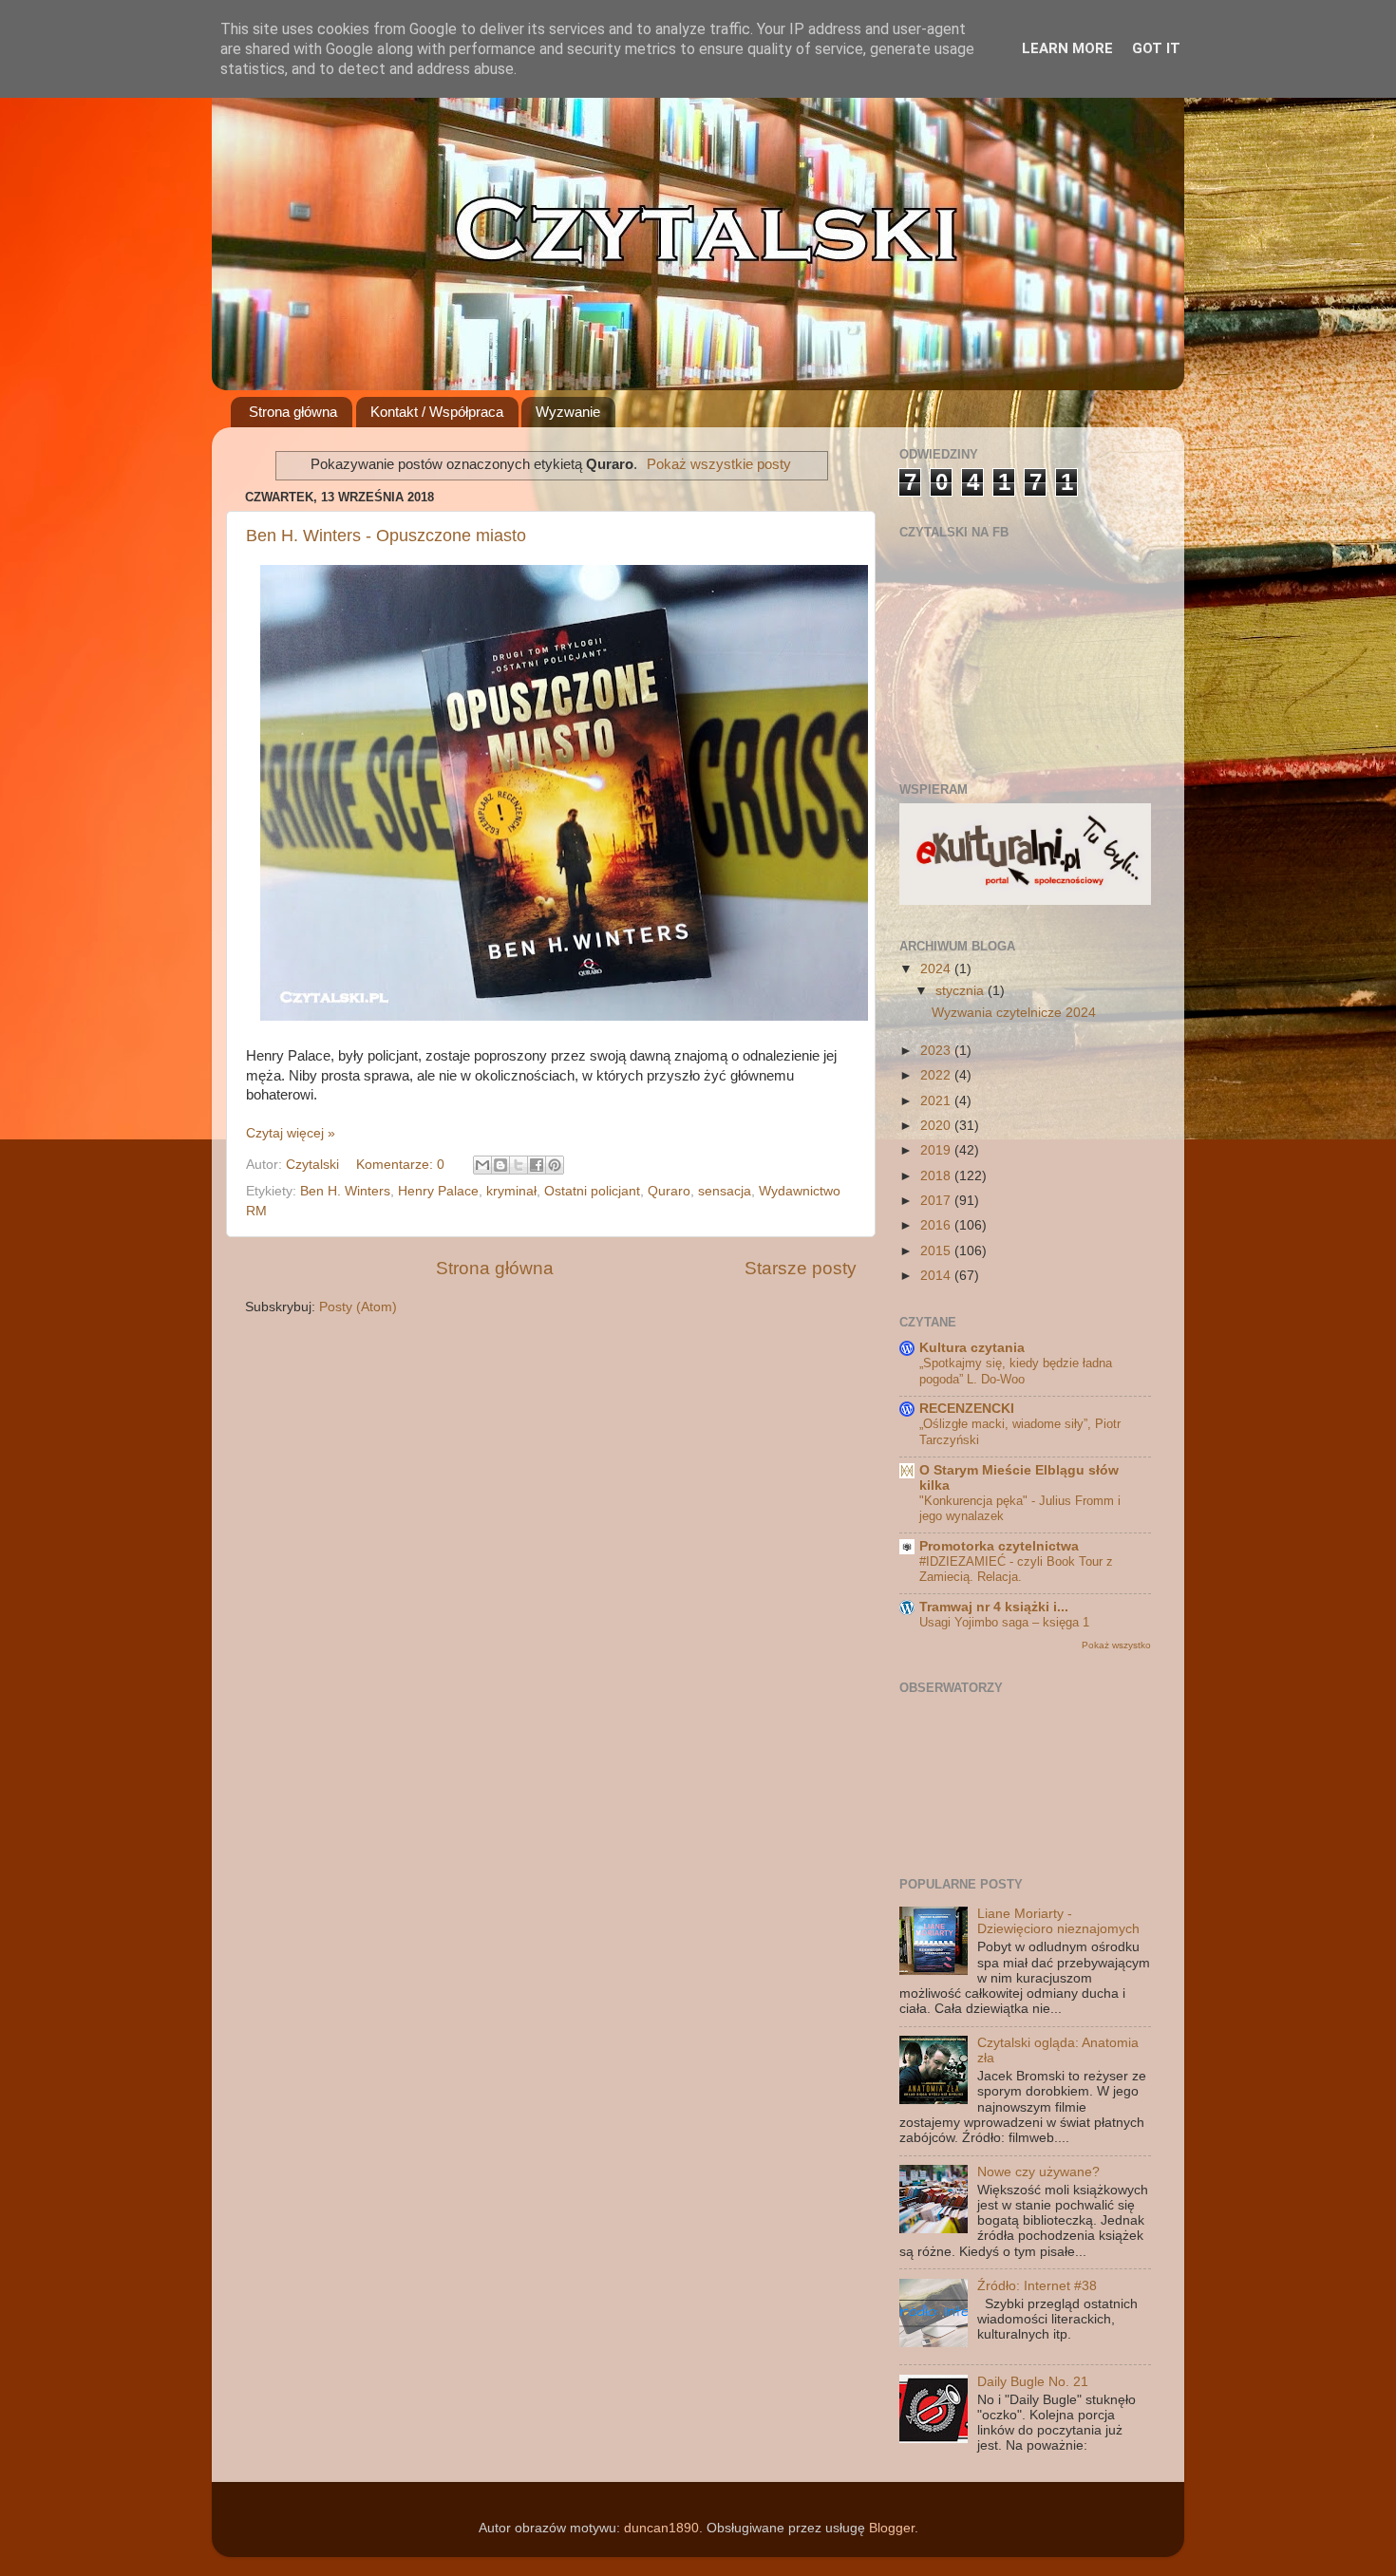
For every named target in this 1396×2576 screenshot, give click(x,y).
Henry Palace (438, 1191)
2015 (937, 1251)
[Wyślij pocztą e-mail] (482, 1165)
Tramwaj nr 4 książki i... (994, 1607)
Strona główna (293, 412)
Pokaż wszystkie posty (719, 464)
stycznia (962, 991)
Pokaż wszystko (1116, 1645)
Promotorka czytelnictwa (999, 1546)
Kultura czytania (972, 1348)
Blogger (892, 2528)
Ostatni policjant (592, 1191)
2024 (937, 969)
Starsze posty (801, 1268)
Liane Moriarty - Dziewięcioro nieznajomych (1058, 1921)
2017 (937, 1201)
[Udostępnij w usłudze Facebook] (537, 1165)
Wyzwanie (568, 412)
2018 (937, 1176)
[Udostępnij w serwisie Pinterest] (555, 1165)
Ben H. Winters (345, 1191)
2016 (937, 1225)
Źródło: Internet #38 (1037, 2286)
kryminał (511, 1191)
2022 (937, 1075)
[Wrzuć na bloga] (500, 1165)
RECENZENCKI (967, 1409)
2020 (937, 1126)
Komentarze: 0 (402, 1165)
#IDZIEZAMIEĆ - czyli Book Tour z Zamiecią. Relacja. (1016, 1570)
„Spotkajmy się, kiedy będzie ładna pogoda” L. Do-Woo (1016, 1371)
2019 (937, 1150)
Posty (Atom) (358, 1307)
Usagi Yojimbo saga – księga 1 (1004, 1622)
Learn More (1067, 48)
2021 (937, 1101)
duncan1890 (661, 2528)
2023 (937, 1051)
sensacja (725, 1191)
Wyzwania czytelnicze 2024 (1014, 1013)
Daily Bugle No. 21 (1033, 2382)
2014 (937, 1276)
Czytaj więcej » (291, 1133)
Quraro (669, 1191)
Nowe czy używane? (1038, 2172)
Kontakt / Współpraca (437, 412)
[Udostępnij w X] (519, 1165)
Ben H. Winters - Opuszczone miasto (386, 536)
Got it (1156, 48)
